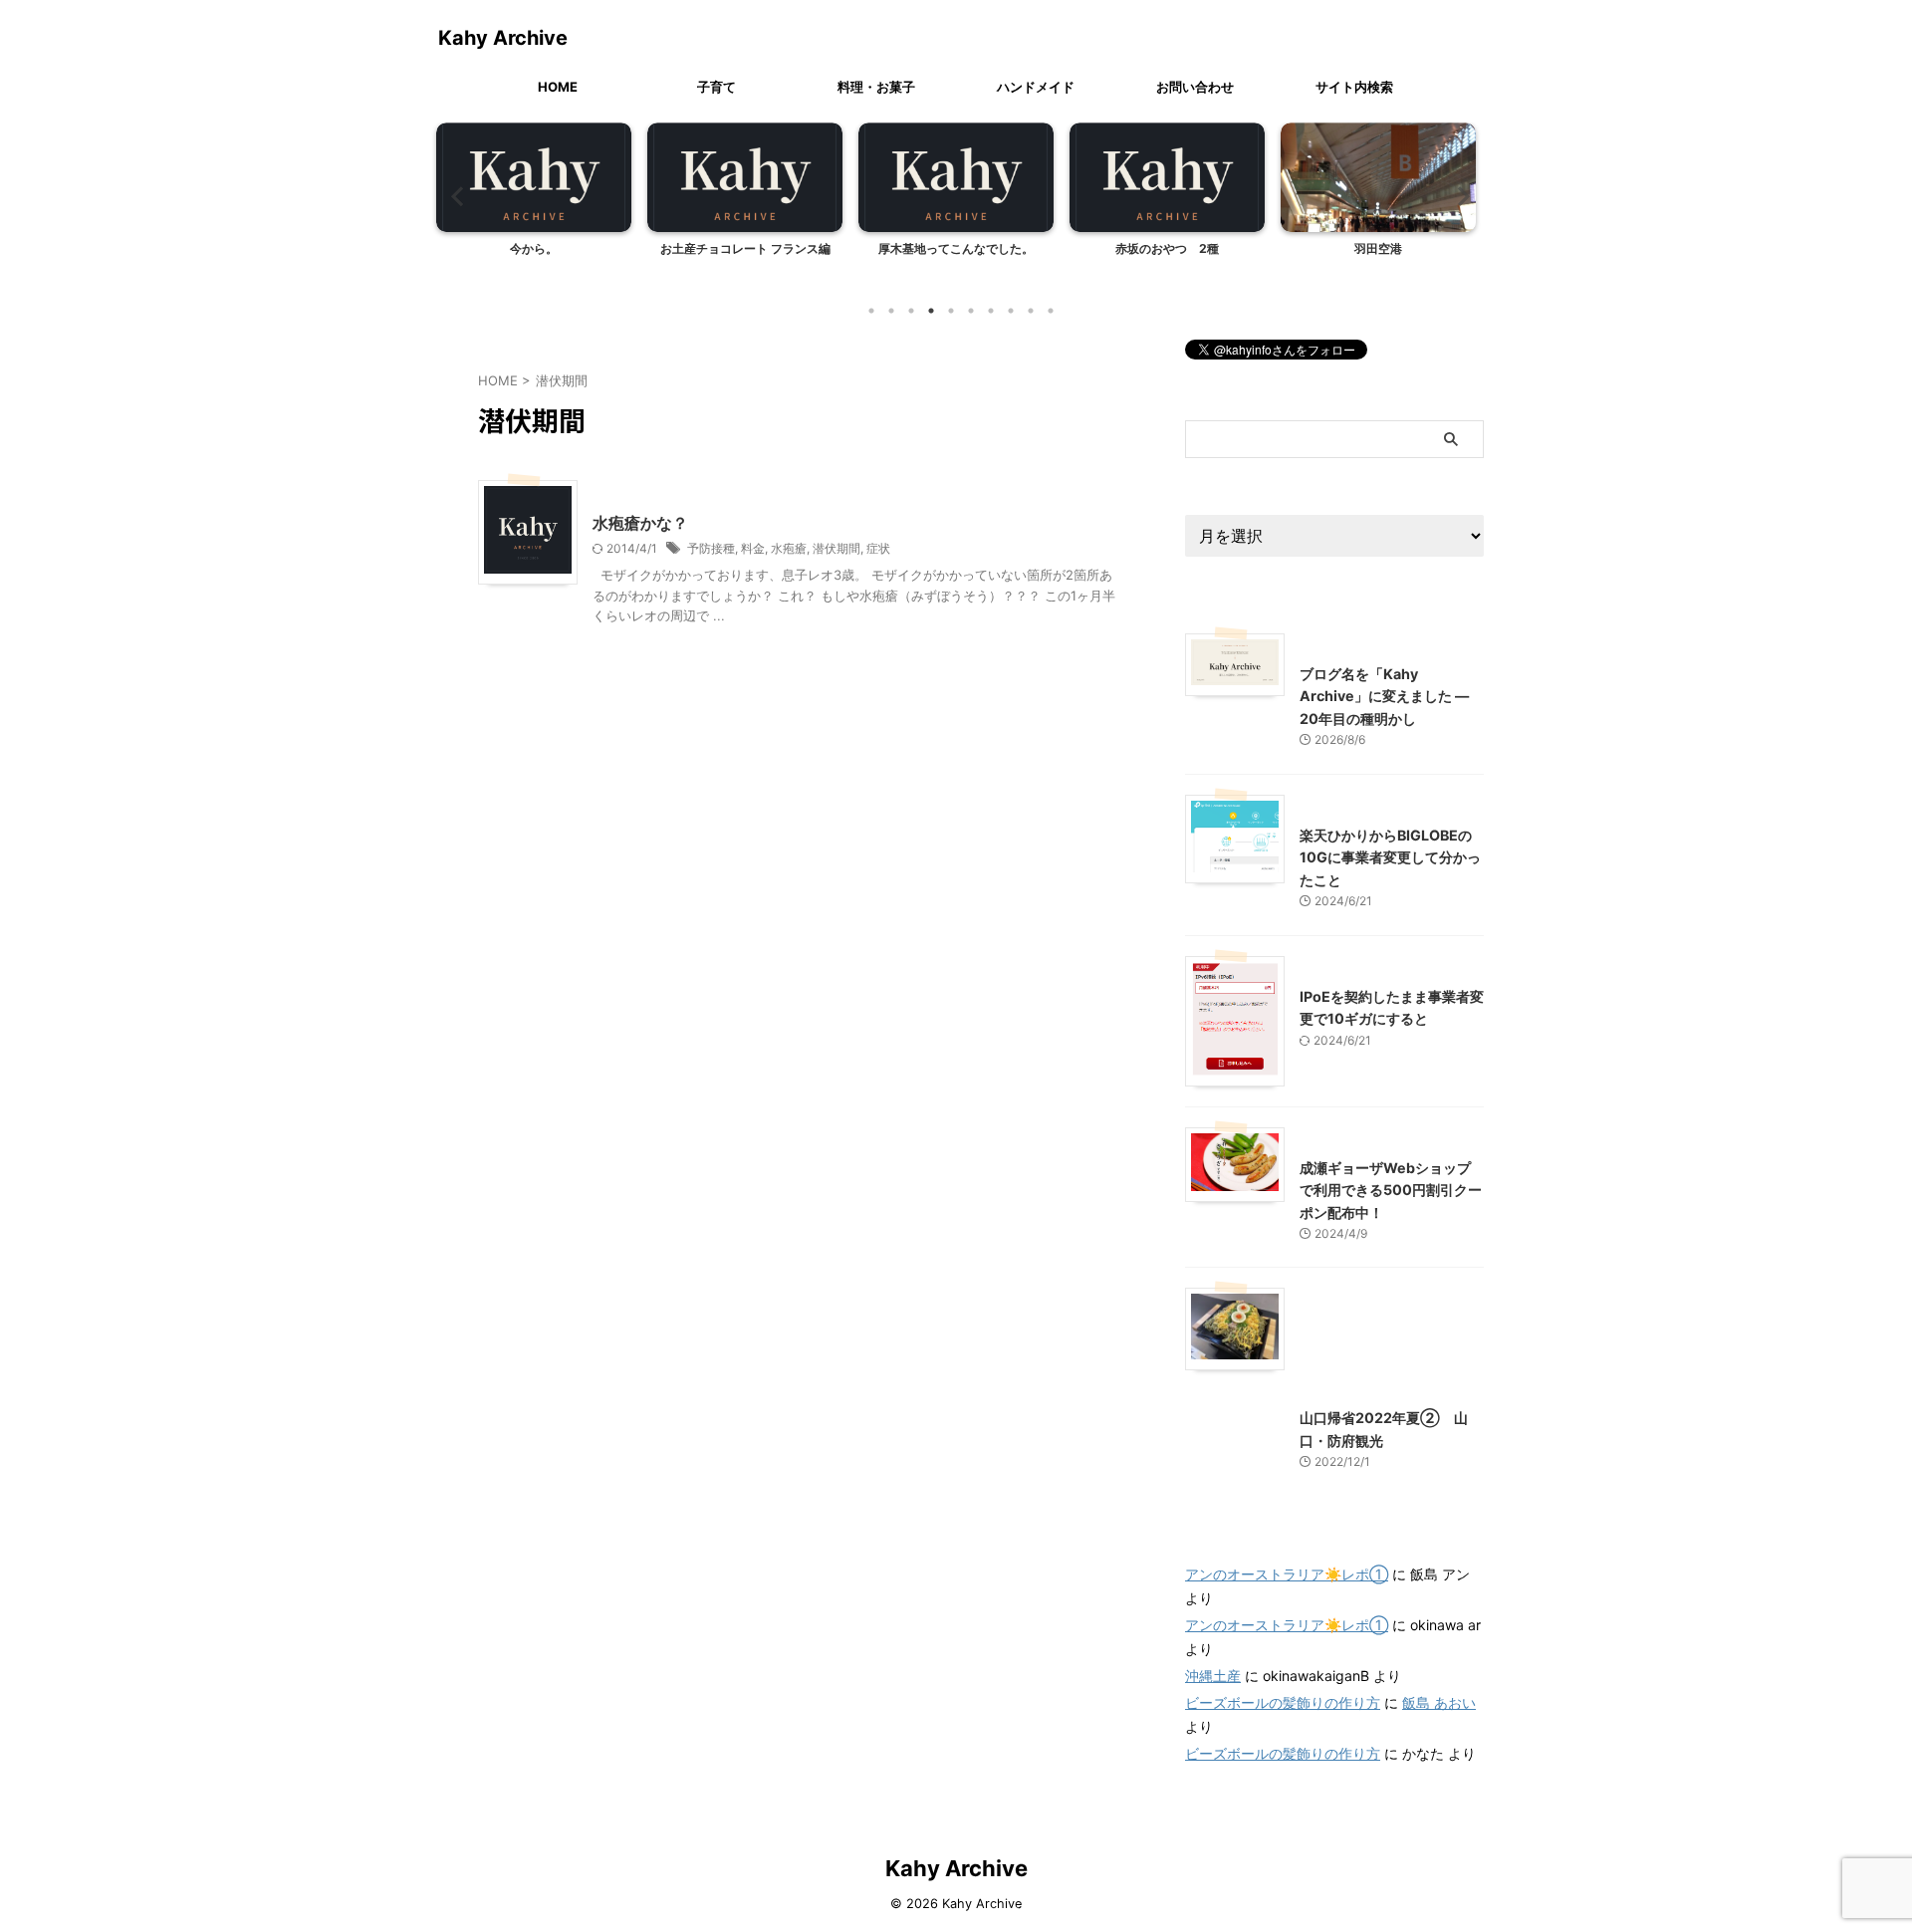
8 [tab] (1011, 311)
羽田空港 (1378, 248)
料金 (753, 548)
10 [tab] (1051, 311)
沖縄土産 (1213, 1676)
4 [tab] (931, 311)
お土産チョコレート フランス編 (745, 248)
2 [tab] (891, 311)
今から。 (534, 248)
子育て (717, 87)
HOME (558, 87)
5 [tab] (951, 311)
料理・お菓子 (876, 87)
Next (1457, 196)
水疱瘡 (789, 548)
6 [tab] (971, 311)
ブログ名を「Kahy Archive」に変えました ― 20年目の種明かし (1384, 696)
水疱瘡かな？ (640, 523)
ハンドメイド (1036, 87)
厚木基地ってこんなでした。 (956, 248)
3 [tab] (911, 311)
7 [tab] (991, 311)
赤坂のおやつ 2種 (1167, 248)
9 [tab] (1031, 311)
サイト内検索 (1354, 87)
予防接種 (711, 548)
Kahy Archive (503, 38)
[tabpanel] (534, 206)
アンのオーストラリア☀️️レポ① (1287, 1574)
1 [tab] (871, 311)
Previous (455, 196)
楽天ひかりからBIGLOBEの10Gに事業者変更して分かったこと (1390, 857)
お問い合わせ (1195, 87)
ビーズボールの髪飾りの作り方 (1283, 1702)
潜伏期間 (836, 548)
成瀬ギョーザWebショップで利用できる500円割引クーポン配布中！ (1391, 1190)
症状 (878, 548)
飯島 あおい (1439, 1702)
